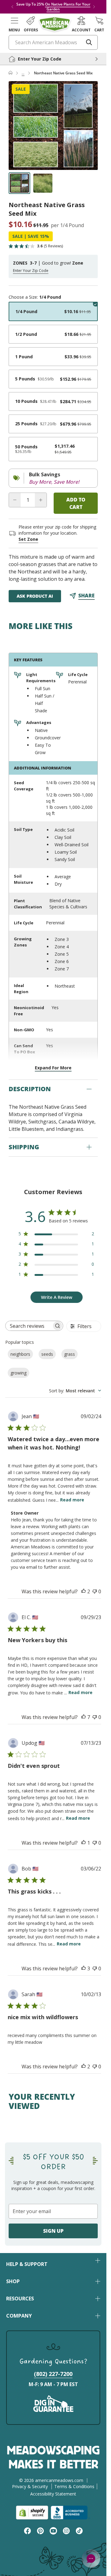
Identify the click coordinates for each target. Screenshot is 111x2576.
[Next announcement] (94, 7)
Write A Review (57, 1297)
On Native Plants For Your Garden (68, 7)
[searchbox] (29, 1326)
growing (18, 1373)
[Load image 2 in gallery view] (43, 183)
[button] (14, 24)
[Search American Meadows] (89, 42)
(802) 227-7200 (53, 2374)
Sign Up (53, 2231)
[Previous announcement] (12, 7)
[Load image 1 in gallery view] (19, 183)
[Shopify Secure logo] (32, 2513)
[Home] (10, 73)
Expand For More (53, 1068)
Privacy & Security (30, 2486)
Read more (72, 1500)
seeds (47, 1354)
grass (70, 1354)
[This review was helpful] (84, 1591)
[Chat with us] (91, 2558)
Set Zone (28, 539)
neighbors (20, 1354)
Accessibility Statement (53, 2494)
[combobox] (75, 1391)
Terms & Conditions (74, 2486)
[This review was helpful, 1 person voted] (84, 1843)
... (23, 73)
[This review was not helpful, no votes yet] (95, 1591)
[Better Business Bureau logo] (70, 2513)
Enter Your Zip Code (31, 271)
